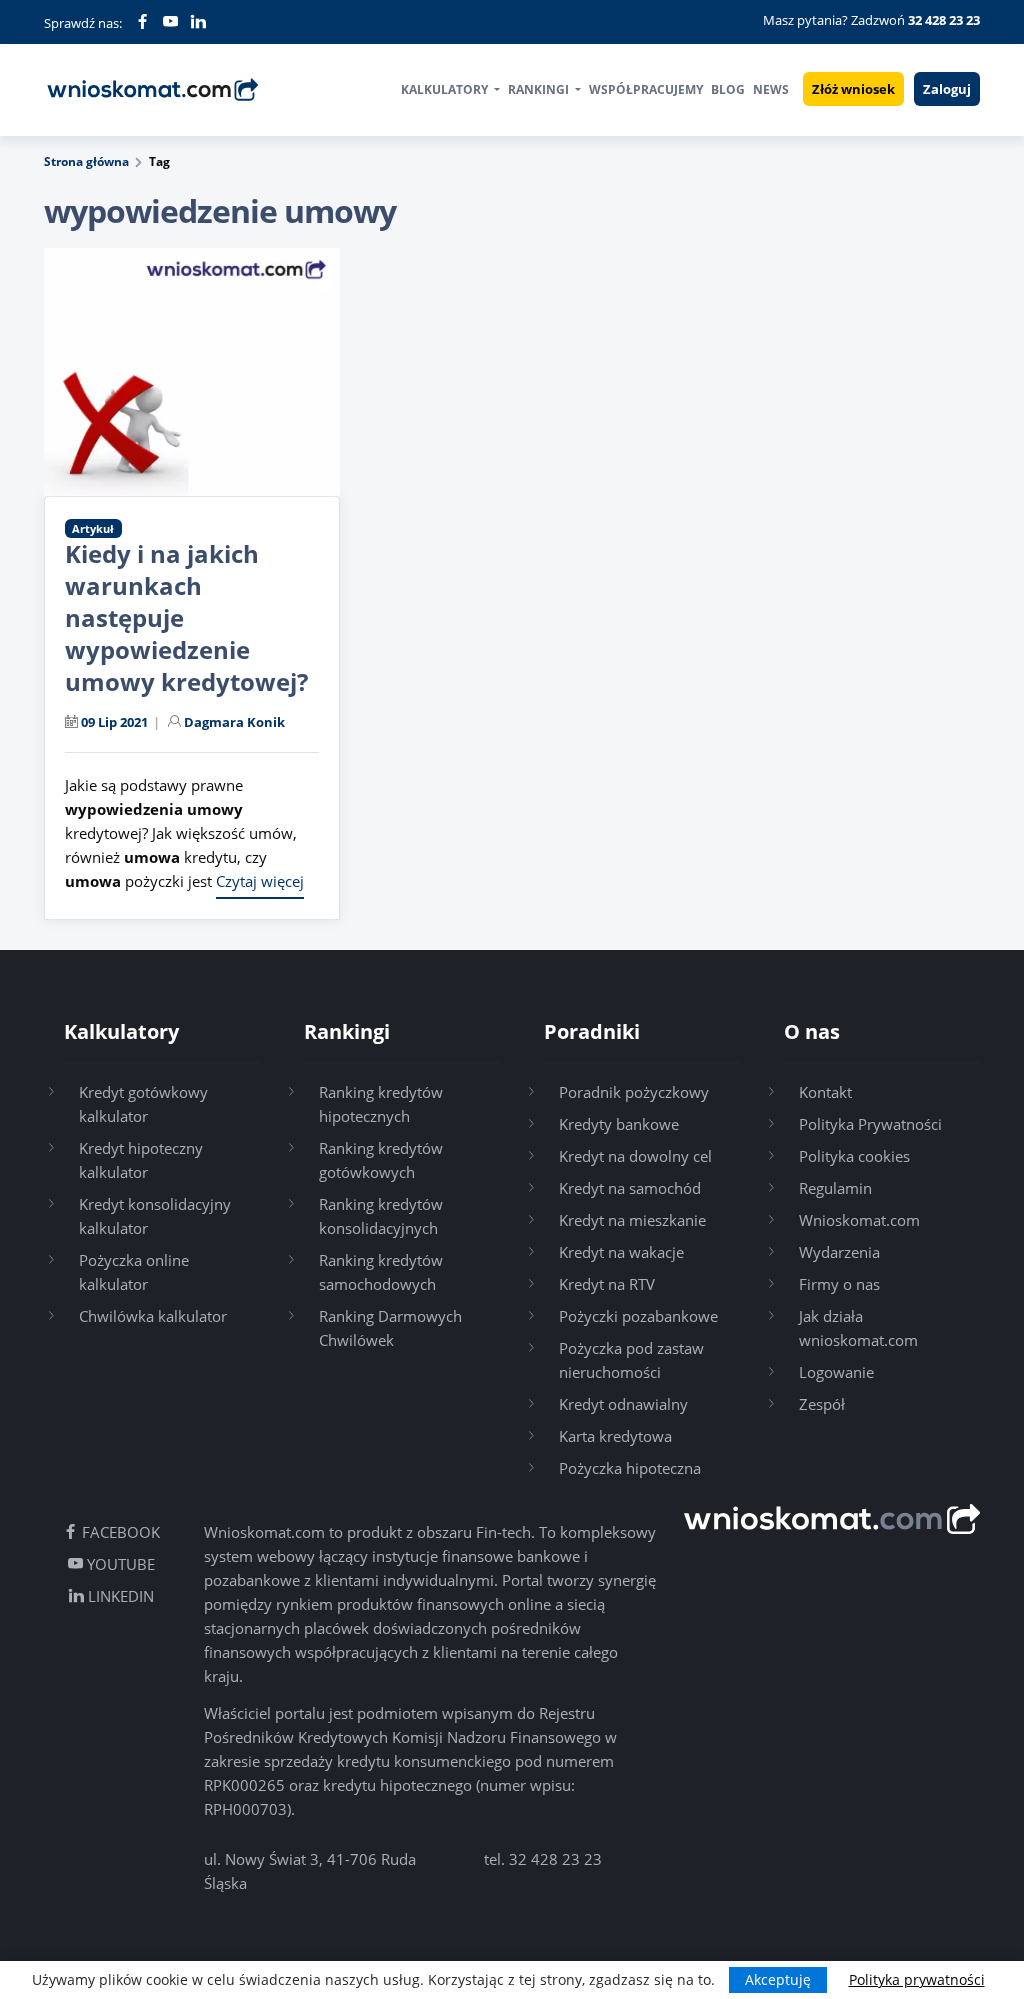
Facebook (119, 1532)
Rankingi (540, 89)
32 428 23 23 (555, 1859)
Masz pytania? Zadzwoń (871, 20)
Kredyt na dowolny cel (635, 1156)
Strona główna (86, 161)
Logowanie (836, 1372)
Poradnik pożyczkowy (634, 1092)
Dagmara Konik (234, 722)
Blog (728, 89)
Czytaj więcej (260, 881)
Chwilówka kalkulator (153, 1316)
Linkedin (119, 1596)
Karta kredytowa (615, 1436)
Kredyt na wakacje (621, 1252)
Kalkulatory (446, 89)
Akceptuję (778, 1979)
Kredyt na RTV (607, 1284)
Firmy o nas (839, 1284)
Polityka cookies (854, 1156)
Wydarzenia (839, 1252)
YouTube (119, 1564)
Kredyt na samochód (630, 1188)
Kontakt (825, 1092)
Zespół (822, 1404)
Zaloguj (947, 89)
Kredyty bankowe (619, 1124)
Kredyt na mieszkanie (632, 1220)
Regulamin (835, 1188)
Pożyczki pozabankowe (638, 1316)
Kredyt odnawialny (623, 1404)
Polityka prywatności (917, 1979)
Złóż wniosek (853, 89)
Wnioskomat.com (859, 1220)
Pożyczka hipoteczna (630, 1468)
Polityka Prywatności (870, 1124)
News (771, 89)
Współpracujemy (646, 89)
